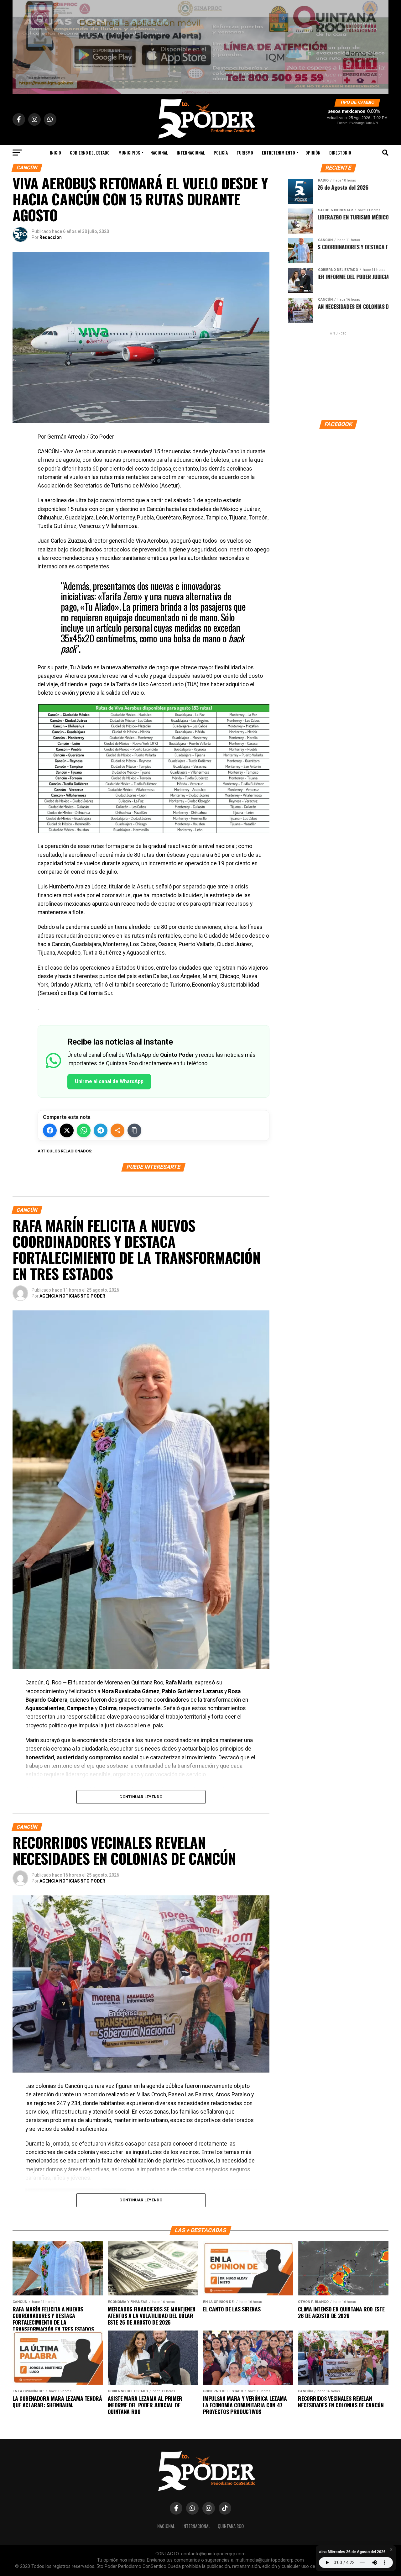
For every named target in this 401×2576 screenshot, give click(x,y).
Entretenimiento (279, 153)
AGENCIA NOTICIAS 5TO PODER (72, 1296)
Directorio (340, 153)
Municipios (129, 153)
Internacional (191, 153)
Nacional (159, 153)
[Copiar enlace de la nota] (134, 1130)
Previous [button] (20, 45)
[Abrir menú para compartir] (117, 1130)
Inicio (55, 153)
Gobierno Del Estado (90, 153)
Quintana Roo (231, 2526)
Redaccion (51, 237)
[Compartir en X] (67, 1130)
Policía (221, 153)
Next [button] (381, 45)
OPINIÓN (313, 153)
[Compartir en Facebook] (50, 1130)
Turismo (245, 153)
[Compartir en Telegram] (101, 1130)
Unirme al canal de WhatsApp (109, 1081)
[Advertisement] (338, 376)
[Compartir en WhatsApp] (84, 1130)
